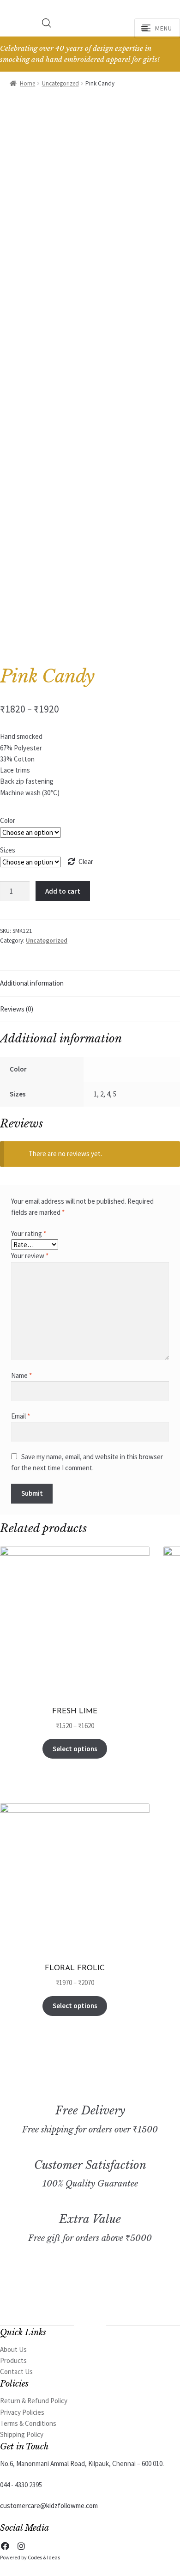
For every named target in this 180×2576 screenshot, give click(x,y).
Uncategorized (60, 83)
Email (21, 1416)
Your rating (29, 1233)
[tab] (90, 984)
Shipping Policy (22, 2434)
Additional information (32, 983)
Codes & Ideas (44, 2557)
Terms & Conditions (28, 2423)
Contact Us (16, 2372)
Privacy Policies (22, 2412)
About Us (13, 2349)
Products (13, 2360)
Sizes (8, 850)
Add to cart (63, 891)
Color (8, 820)
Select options (75, 1749)
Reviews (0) (17, 1009)
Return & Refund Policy (34, 2401)
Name (21, 1375)
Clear (86, 862)
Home (27, 83)
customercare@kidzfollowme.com (49, 2506)
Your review (30, 1256)
